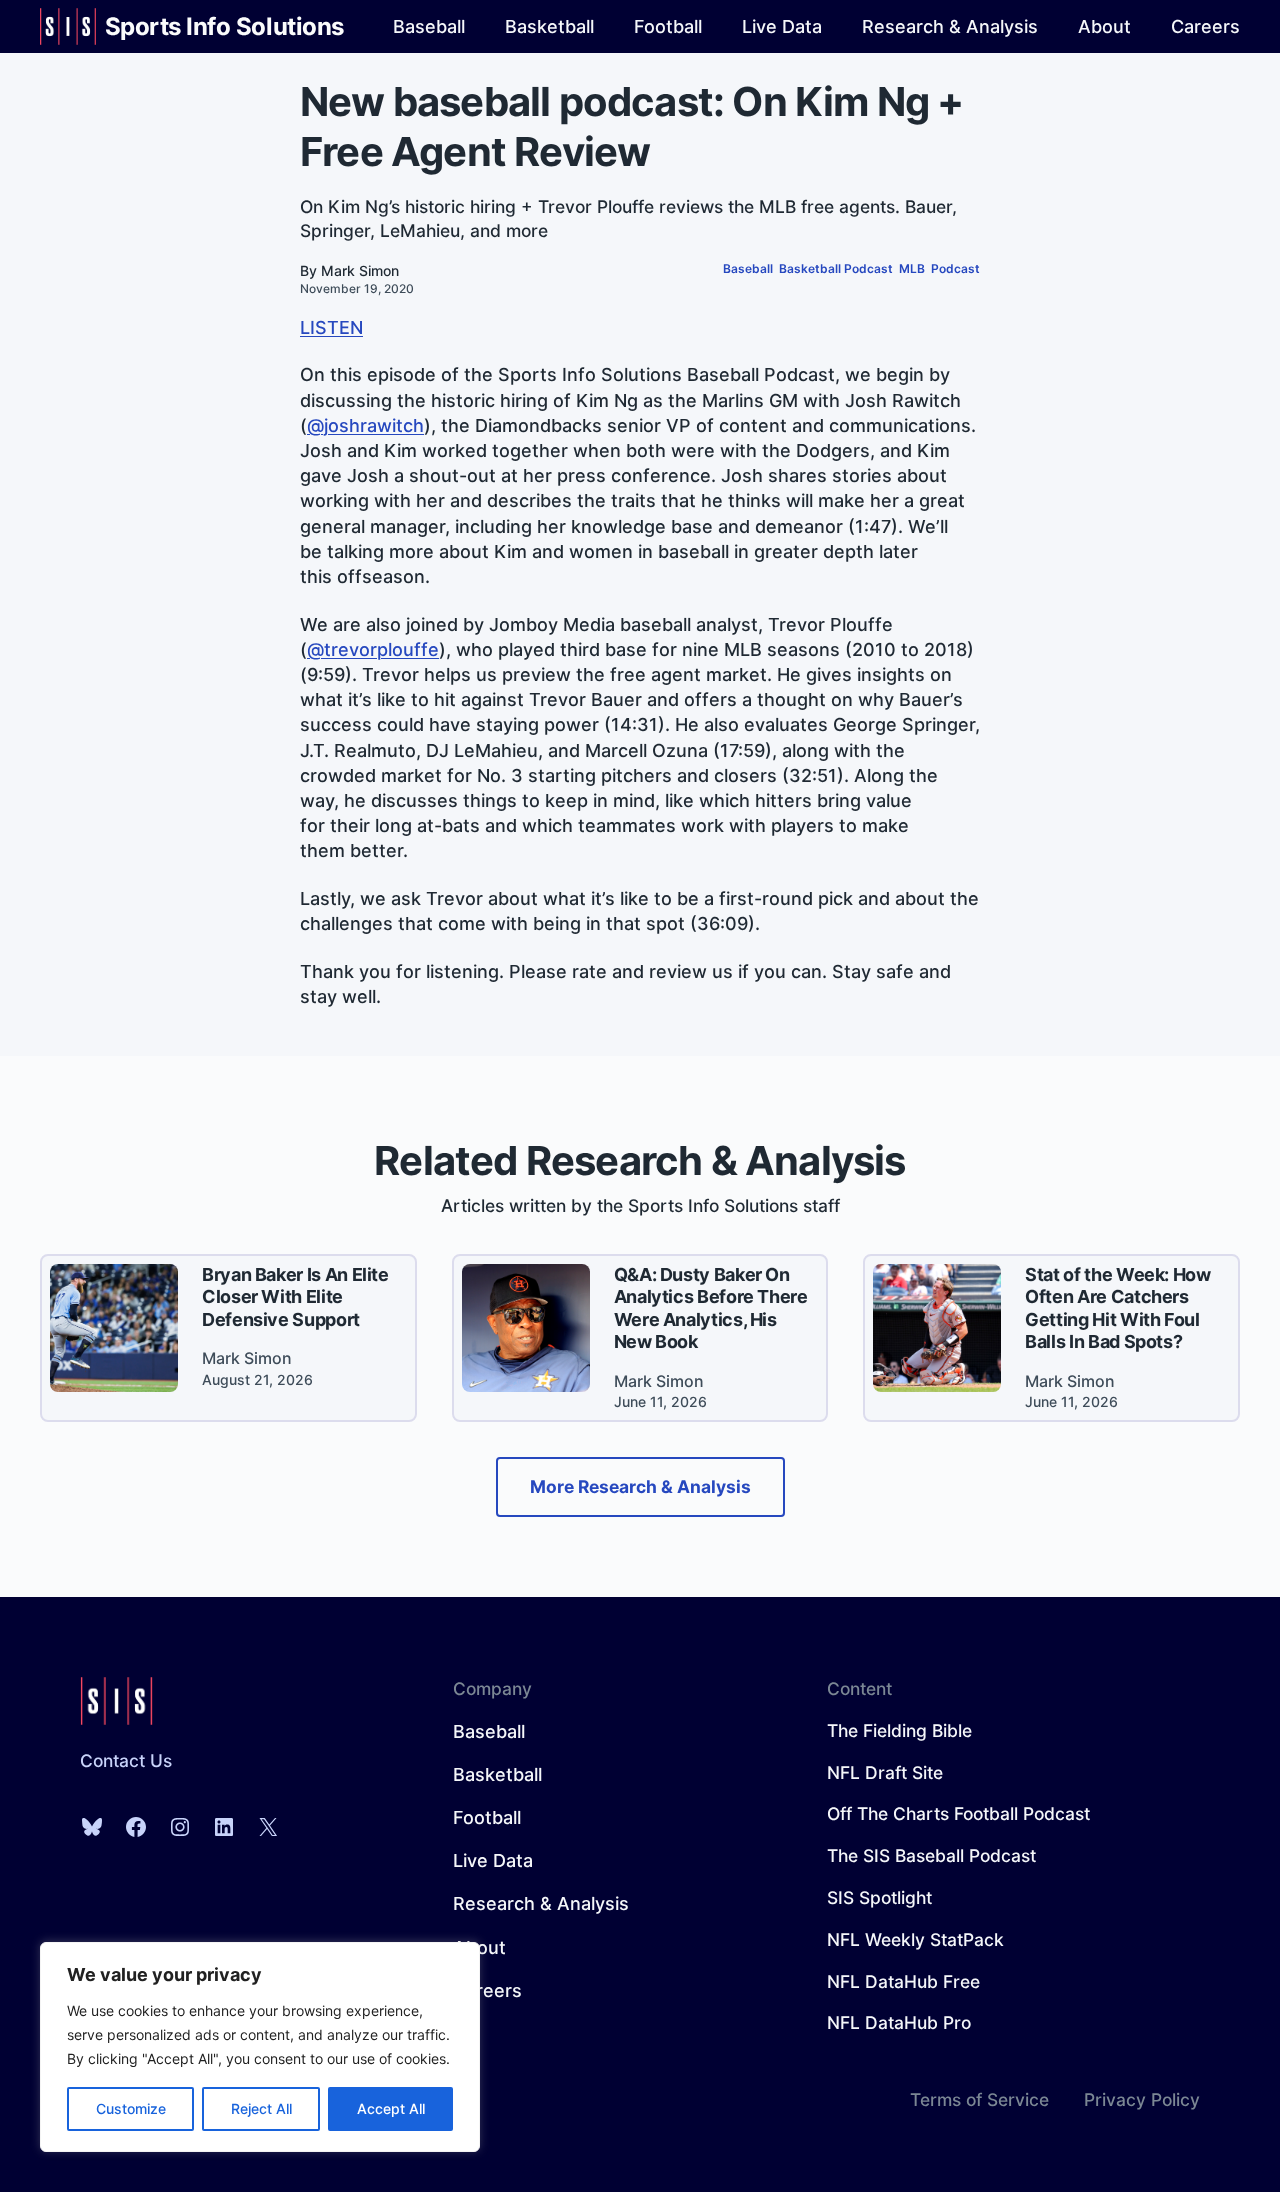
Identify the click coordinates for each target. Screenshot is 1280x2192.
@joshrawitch (365, 425)
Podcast (955, 268)
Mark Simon (360, 270)
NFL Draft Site (885, 1772)
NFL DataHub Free (903, 1981)
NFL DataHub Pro (899, 2022)
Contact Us (126, 1760)
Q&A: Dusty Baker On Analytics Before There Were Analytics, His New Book (711, 1308)
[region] (260, 2047)
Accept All (391, 2108)
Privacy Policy (1142, 2099)
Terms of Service (979, 2099)
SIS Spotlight (879, 1897)
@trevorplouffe (373, 649)
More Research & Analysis (640, 1486)
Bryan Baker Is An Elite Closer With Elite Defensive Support (295, 1297)
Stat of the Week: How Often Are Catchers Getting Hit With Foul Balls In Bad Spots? (1117, 1308)
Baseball (748, 268)
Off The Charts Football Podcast (958, 1813)
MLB (912, 268)
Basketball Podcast (836, 268)
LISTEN (331, 327)
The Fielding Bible (899, 1730)
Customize (131, 2108)
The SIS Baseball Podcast (931, 1855)
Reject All (261, 2108)
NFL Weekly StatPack (915, 1939)
